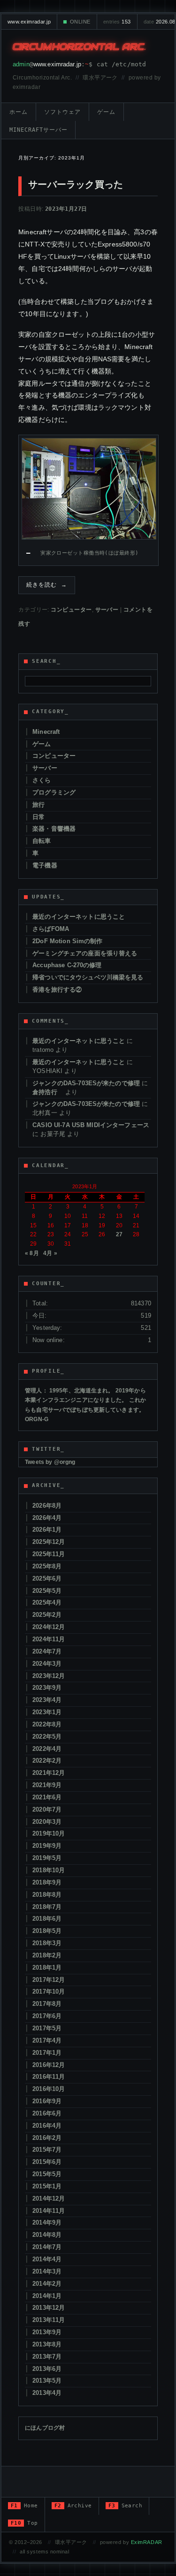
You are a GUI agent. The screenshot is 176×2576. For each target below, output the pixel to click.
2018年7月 (47, 1907)
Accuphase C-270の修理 (67, 965)
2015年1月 (47, 2186)
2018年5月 (47, 1931)
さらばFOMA (51, 929)
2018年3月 (47, 1943)
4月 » (50, 1253)
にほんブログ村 (45, 2428)
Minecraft (46, 732)
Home (24, 2506)
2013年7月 (47, 2357)
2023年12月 (49, 1676)
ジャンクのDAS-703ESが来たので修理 (86, 1083)
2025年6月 (47, 1578)
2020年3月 (47, 1822)
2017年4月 (47, 2040)
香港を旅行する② (57, 990)
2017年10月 (49, 1992)
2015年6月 (47, 2162)
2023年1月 (47, 1712)
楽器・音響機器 (54, 829)
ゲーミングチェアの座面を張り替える (85, 953)
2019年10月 (49, 1833)
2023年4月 (47, 1700)
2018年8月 (47, 1895)
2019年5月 (47, 1858)
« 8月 (32, 1253)
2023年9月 (47, 1688)
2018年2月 (47, 1955)
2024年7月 (47, 1651)
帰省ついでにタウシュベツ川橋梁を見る (88, 977)
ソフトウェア (62, 112)
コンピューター (71, 610)
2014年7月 (47, 2247)
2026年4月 (47, 1518)
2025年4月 (47, 1602)
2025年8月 (47, 1566)
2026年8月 (47, 1506)
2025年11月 (49, 1554)
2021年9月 (47, 1785)
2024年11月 (49, 1639)
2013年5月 (47, 2381)
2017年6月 (47, 2016)
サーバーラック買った (76, 184)
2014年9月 (47, 2222)
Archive (73, 2506)
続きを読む (47, 585)
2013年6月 (47, 2369)
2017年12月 (49, 1980)
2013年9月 (47, 2332)
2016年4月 (47, 2126)
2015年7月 (47, 2150)
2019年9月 (47, 1846)
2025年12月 (49, 1542)
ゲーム (106, 112)
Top (24, 2523)
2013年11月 (49, 2320)
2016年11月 (49, 2077)
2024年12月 (49, 1627)
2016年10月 (49, 2089)
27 (119, 1234)
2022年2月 (47, 1761)
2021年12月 (49, 1773)
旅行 (38, 805)
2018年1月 (47, 1968)
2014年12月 (49, 2198)
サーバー (107, 610)
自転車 (42, 841)
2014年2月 (47, 2284)
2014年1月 (47, 2296)
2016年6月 (47, 2113)
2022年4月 (47, 1749)
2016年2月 (47, 2138)
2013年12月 (49, 2308)
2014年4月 (47, 2259)
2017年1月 (47, 2053)
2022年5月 (47, 1737)
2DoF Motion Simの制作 (67, 941)
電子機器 (45, 865)
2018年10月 (49, 1870)
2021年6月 (47, 1797)
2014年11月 (49, 2211)
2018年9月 (47, 1882)
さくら (42, 780)
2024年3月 (47, 1664)
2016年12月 (49, 2065)
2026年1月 (47, 1530)
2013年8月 (47, 2344)
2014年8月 (47, 2235)
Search (126, 2506)
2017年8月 (47, 2004)
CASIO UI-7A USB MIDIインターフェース (91, 1125)
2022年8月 (47, 1724)
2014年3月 (47, 2271)
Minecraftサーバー (38, 130)
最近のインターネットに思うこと (79, 917)
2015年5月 (47, 2174)
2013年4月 (47, 2393)
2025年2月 (47, 1615)
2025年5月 (47, 1591)
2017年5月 (47, 2028)
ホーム (19, 112)
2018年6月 (47, 1919)
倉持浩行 (48, 1092)
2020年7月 (47, 1809)
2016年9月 (47, 2101)
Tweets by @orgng (50, 1462)
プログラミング (54, 792)
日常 (38, 817)
